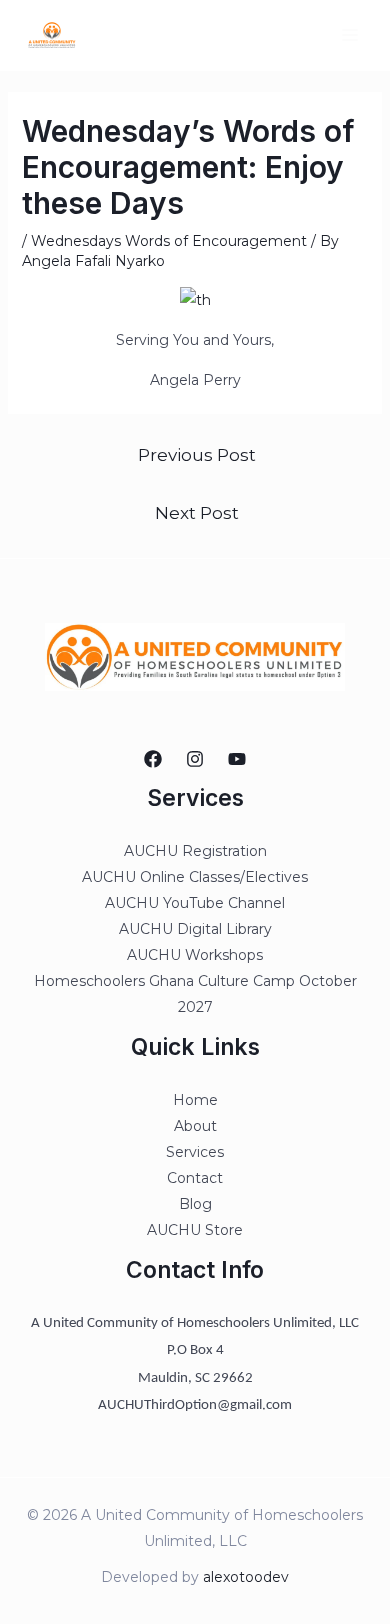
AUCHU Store (195, 1230)
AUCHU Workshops (195, 955)
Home (195, 1100)
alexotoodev (246, 1577)
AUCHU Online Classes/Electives (195, 877)
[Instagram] (195, 759)
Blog (195, 1204)
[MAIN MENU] (349, 35)
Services (195, 1152)
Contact (195, 1178)
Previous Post (197, 454)
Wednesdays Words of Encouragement (169, 241)
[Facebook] (153, 759)
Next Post (197, 512)
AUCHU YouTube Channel (195, 903)
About (195, 1126)
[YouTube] (237, 759)
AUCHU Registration (195, 851)
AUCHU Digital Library (195, 929)
